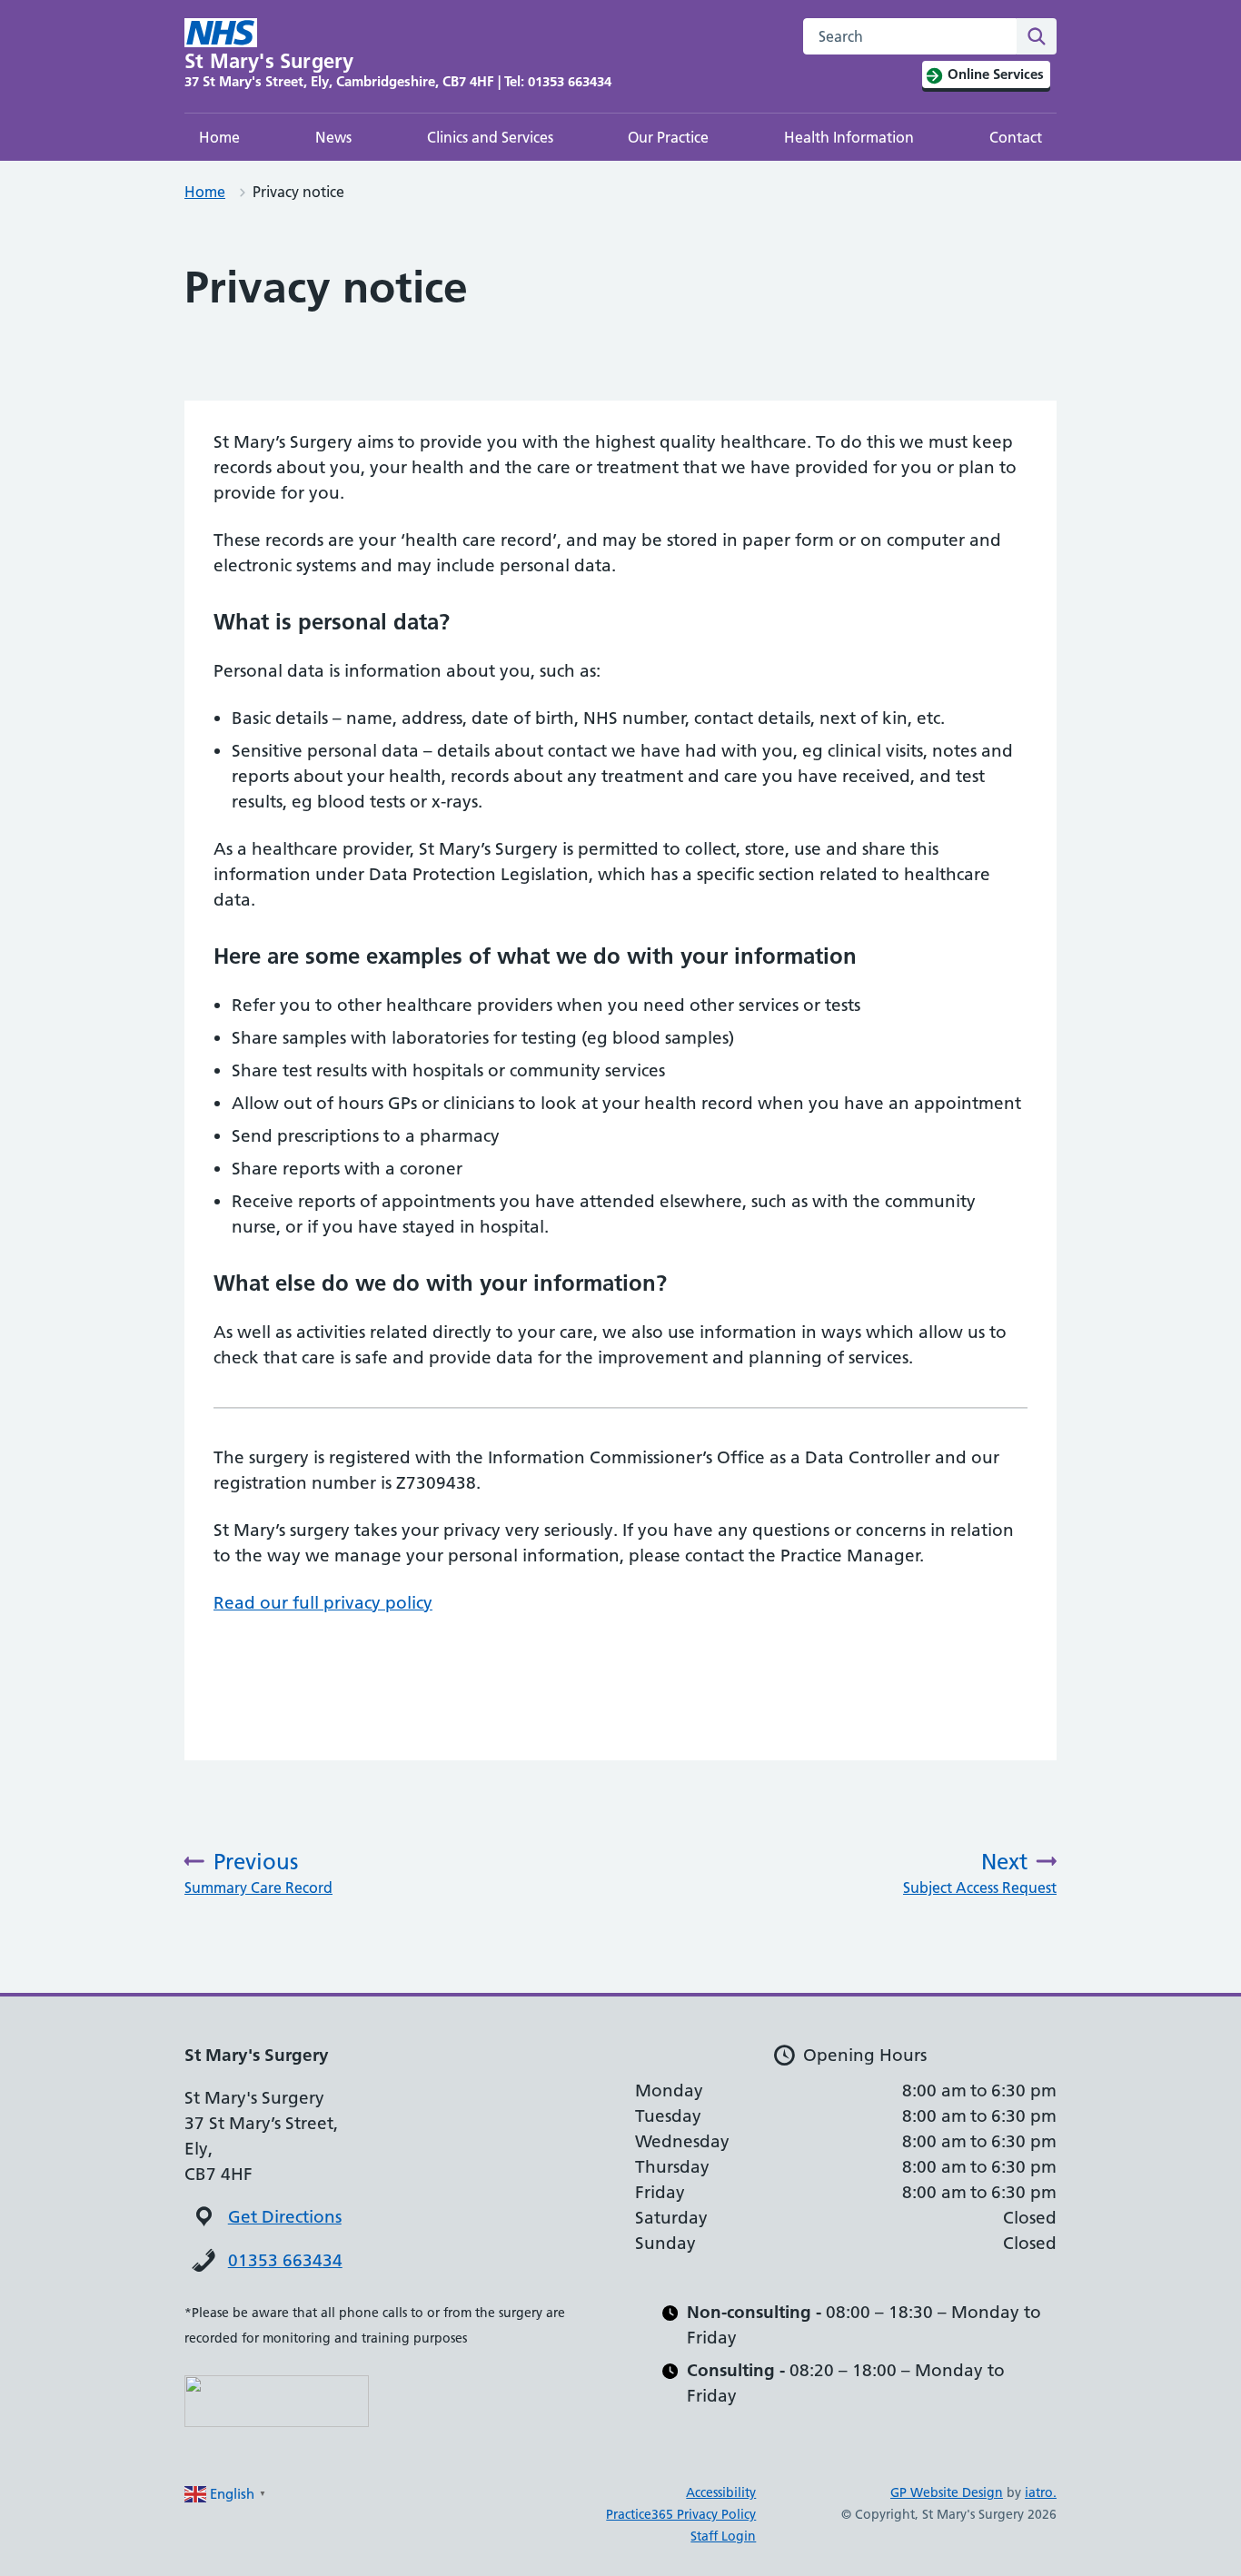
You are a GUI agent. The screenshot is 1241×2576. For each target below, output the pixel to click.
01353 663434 (285, 2260)
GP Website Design (947, 2492)
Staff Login (723, 2536)
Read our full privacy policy (323, 1603)
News (333, 137)
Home (219, 137)
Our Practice (668, 137)
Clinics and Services (490, 137)
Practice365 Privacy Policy (681, 2514)
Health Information (849, 137)
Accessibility (721, 2492)
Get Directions (285, 2217)
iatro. (1041, 2492)
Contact (1016, 137)
